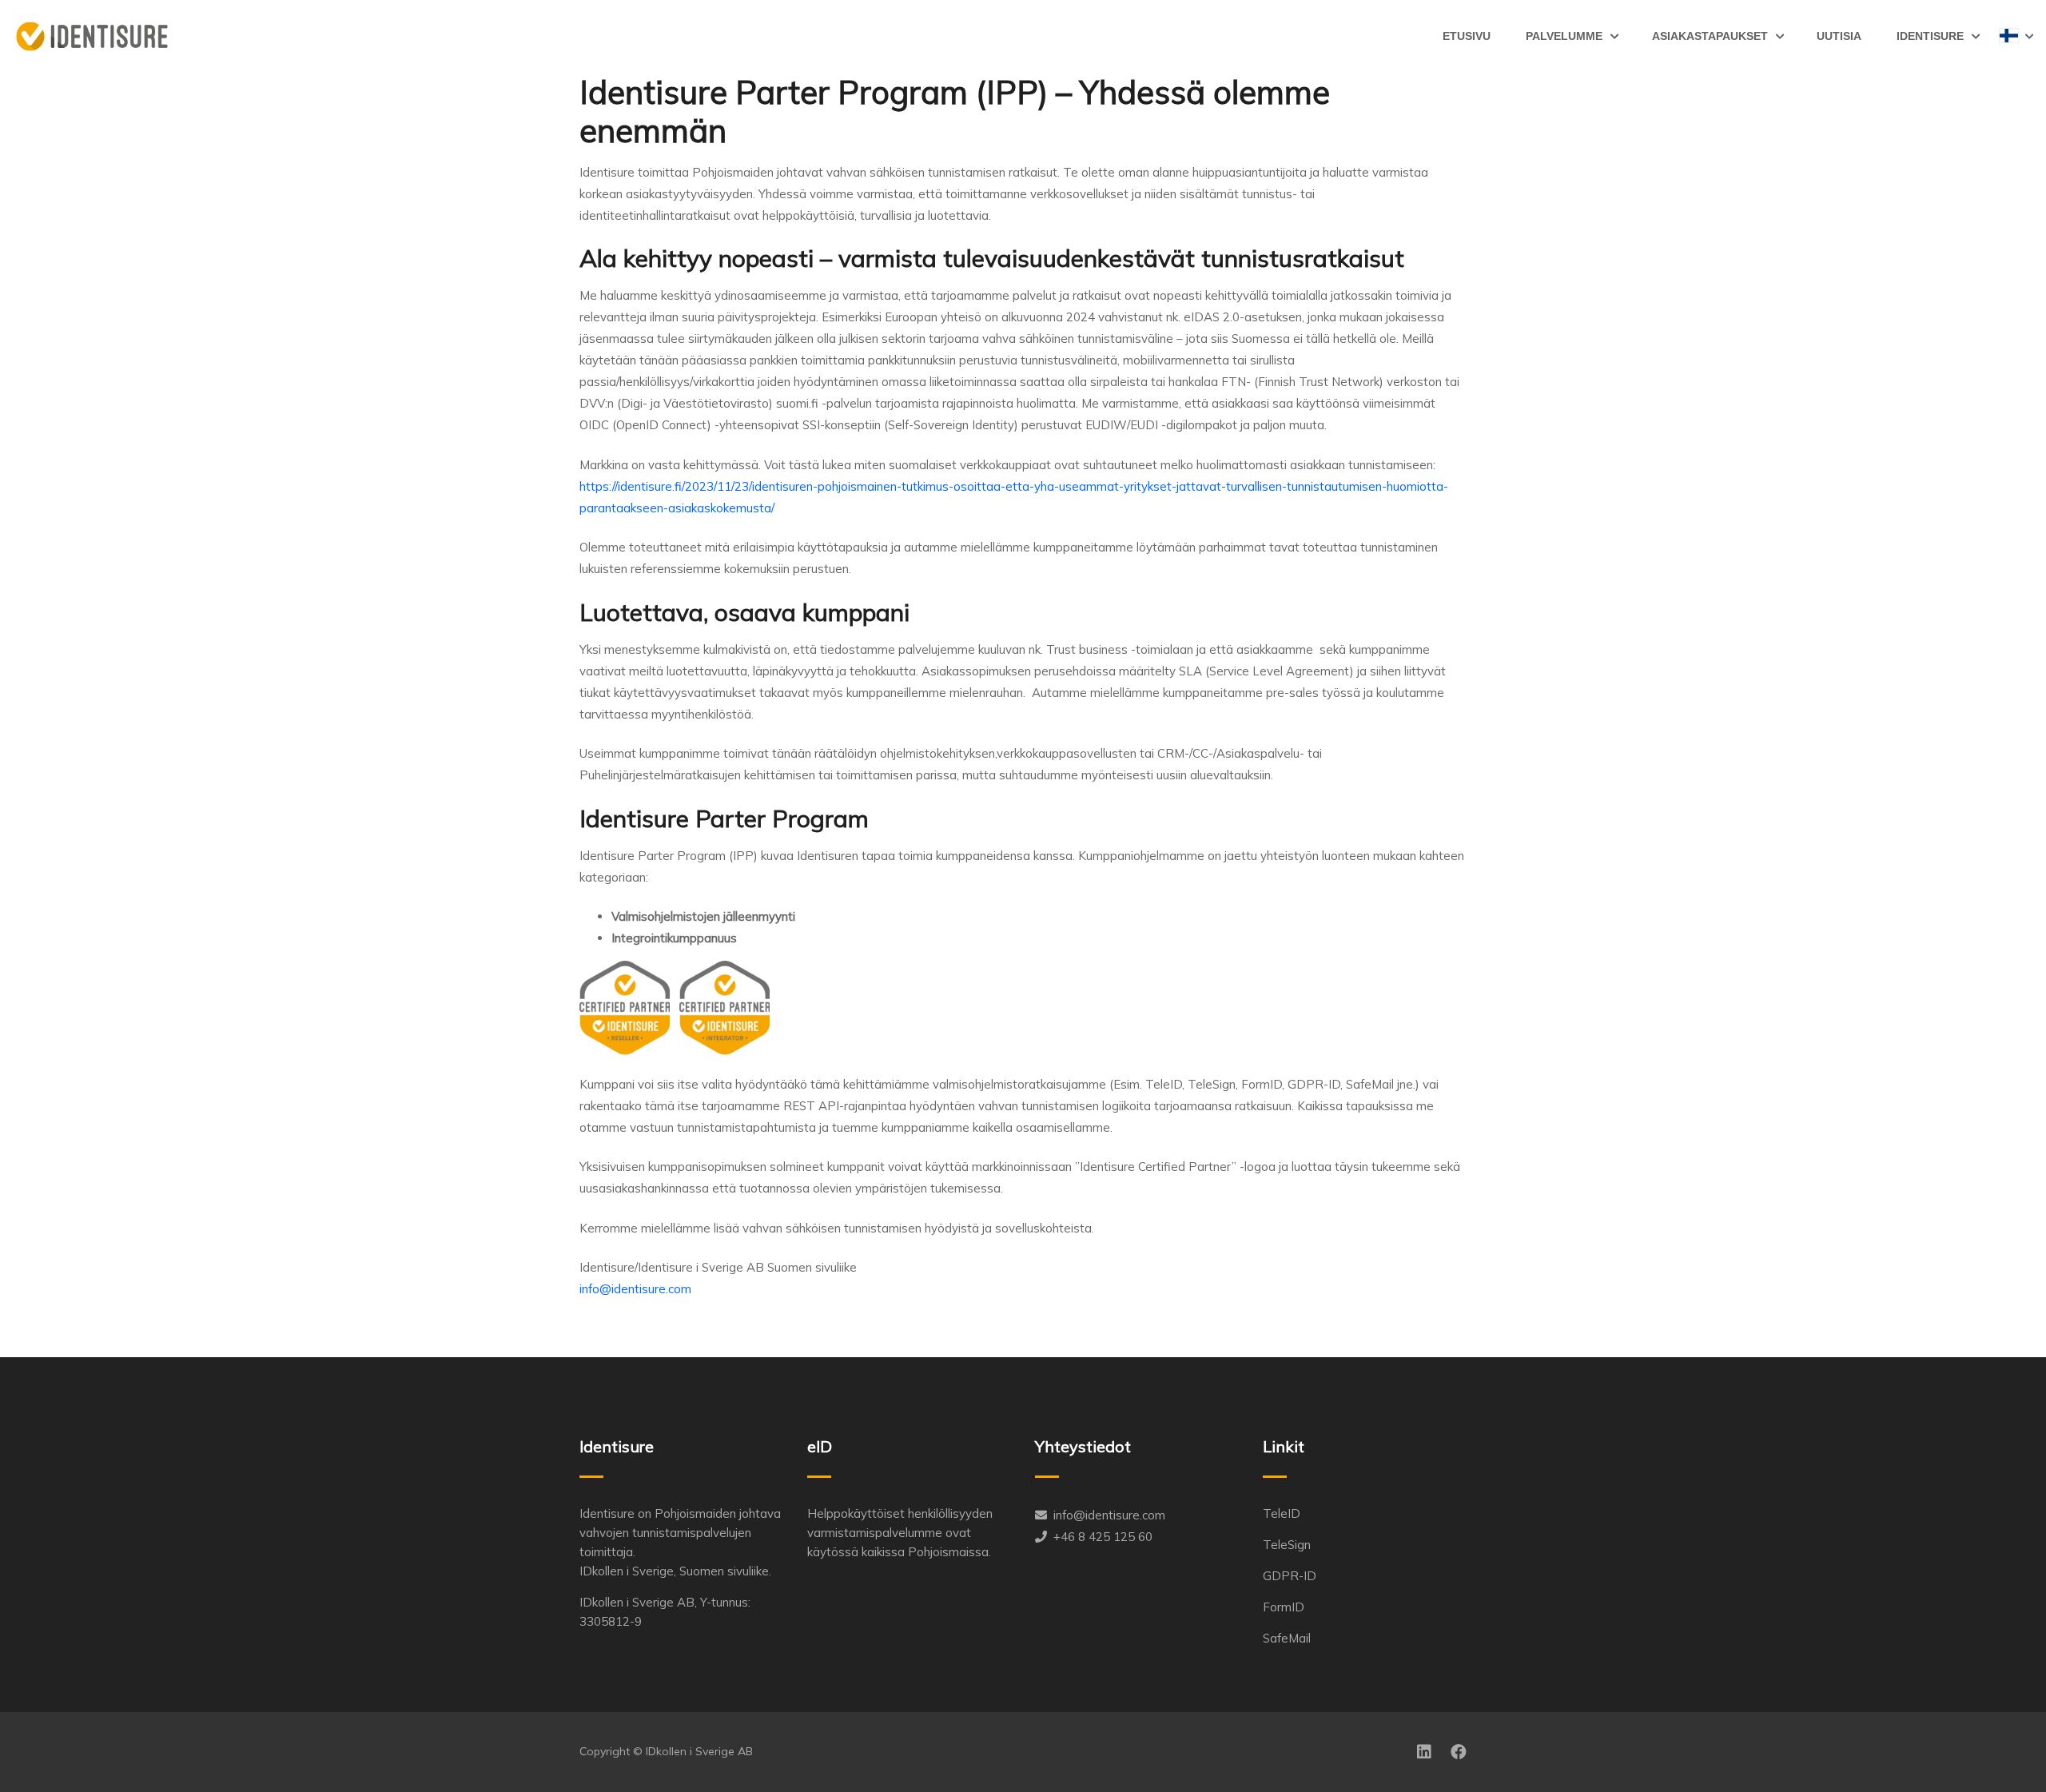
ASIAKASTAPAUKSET (1710, 36)
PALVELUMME (1564, 36)
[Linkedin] (1424, 1752)
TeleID (1282, 1513)
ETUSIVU (1467, 36)
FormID (1284, 1607)
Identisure (1930, 36)
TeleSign (1287, 1545)
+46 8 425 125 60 (1103, 1537)
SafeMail (1287, 1638)
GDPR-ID (1290, 1576)
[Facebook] (1459, 1752)
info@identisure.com (1109, 1515)
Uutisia (1839, 36)
